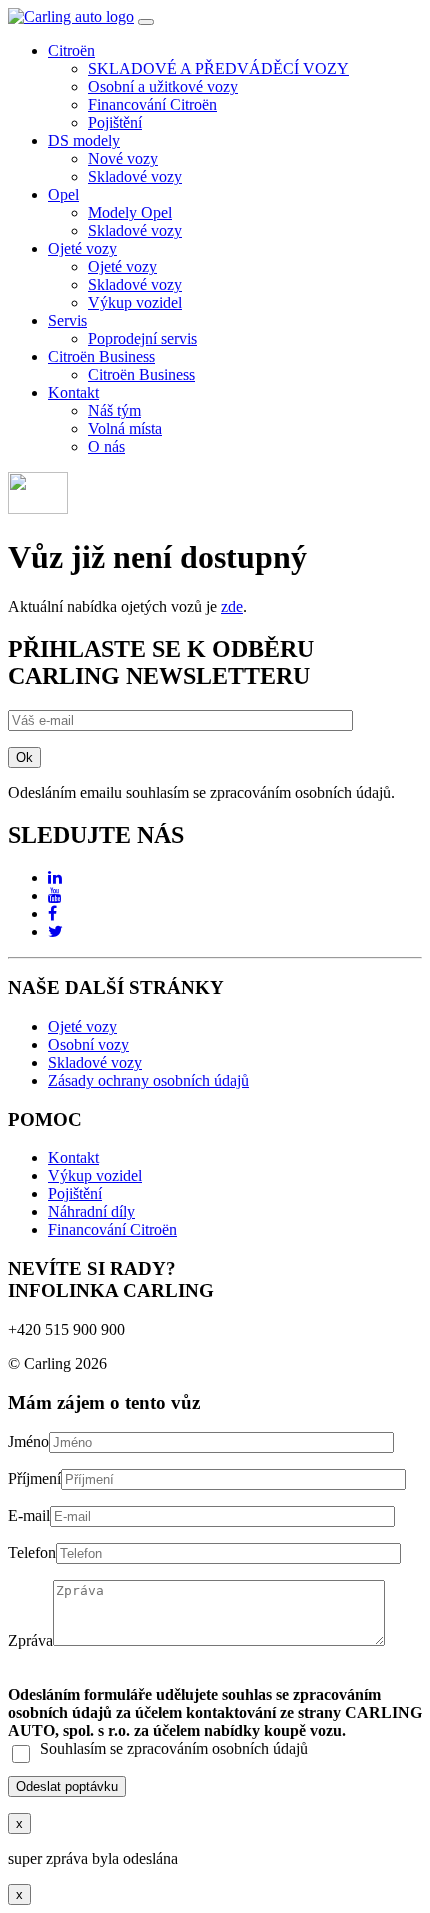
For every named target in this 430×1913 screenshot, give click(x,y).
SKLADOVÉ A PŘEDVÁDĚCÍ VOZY (218, 68)
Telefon (32, 1552)
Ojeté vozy (82, 248)
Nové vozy (123, 158)
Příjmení (34, 1478)
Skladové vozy (135, 176)
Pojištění (115, 122)
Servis (67, 320)
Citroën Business (101, 356)
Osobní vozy (88, 1044)
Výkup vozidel (135, 302)
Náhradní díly (91, 1211)
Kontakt (73, 392)
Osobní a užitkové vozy (163, 86)
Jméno (28, 1441)
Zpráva (30, 1640)
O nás (106, 446)
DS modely (84, 140)
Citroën (71, 50)
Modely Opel (130, 212)
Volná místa (125, 428)
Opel (63, 194)
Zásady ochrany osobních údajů (148, 1080)
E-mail (29, 1515)
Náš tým (114, 410)
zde (232, 606)
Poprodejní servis (142, 338)
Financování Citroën (152, 104)
